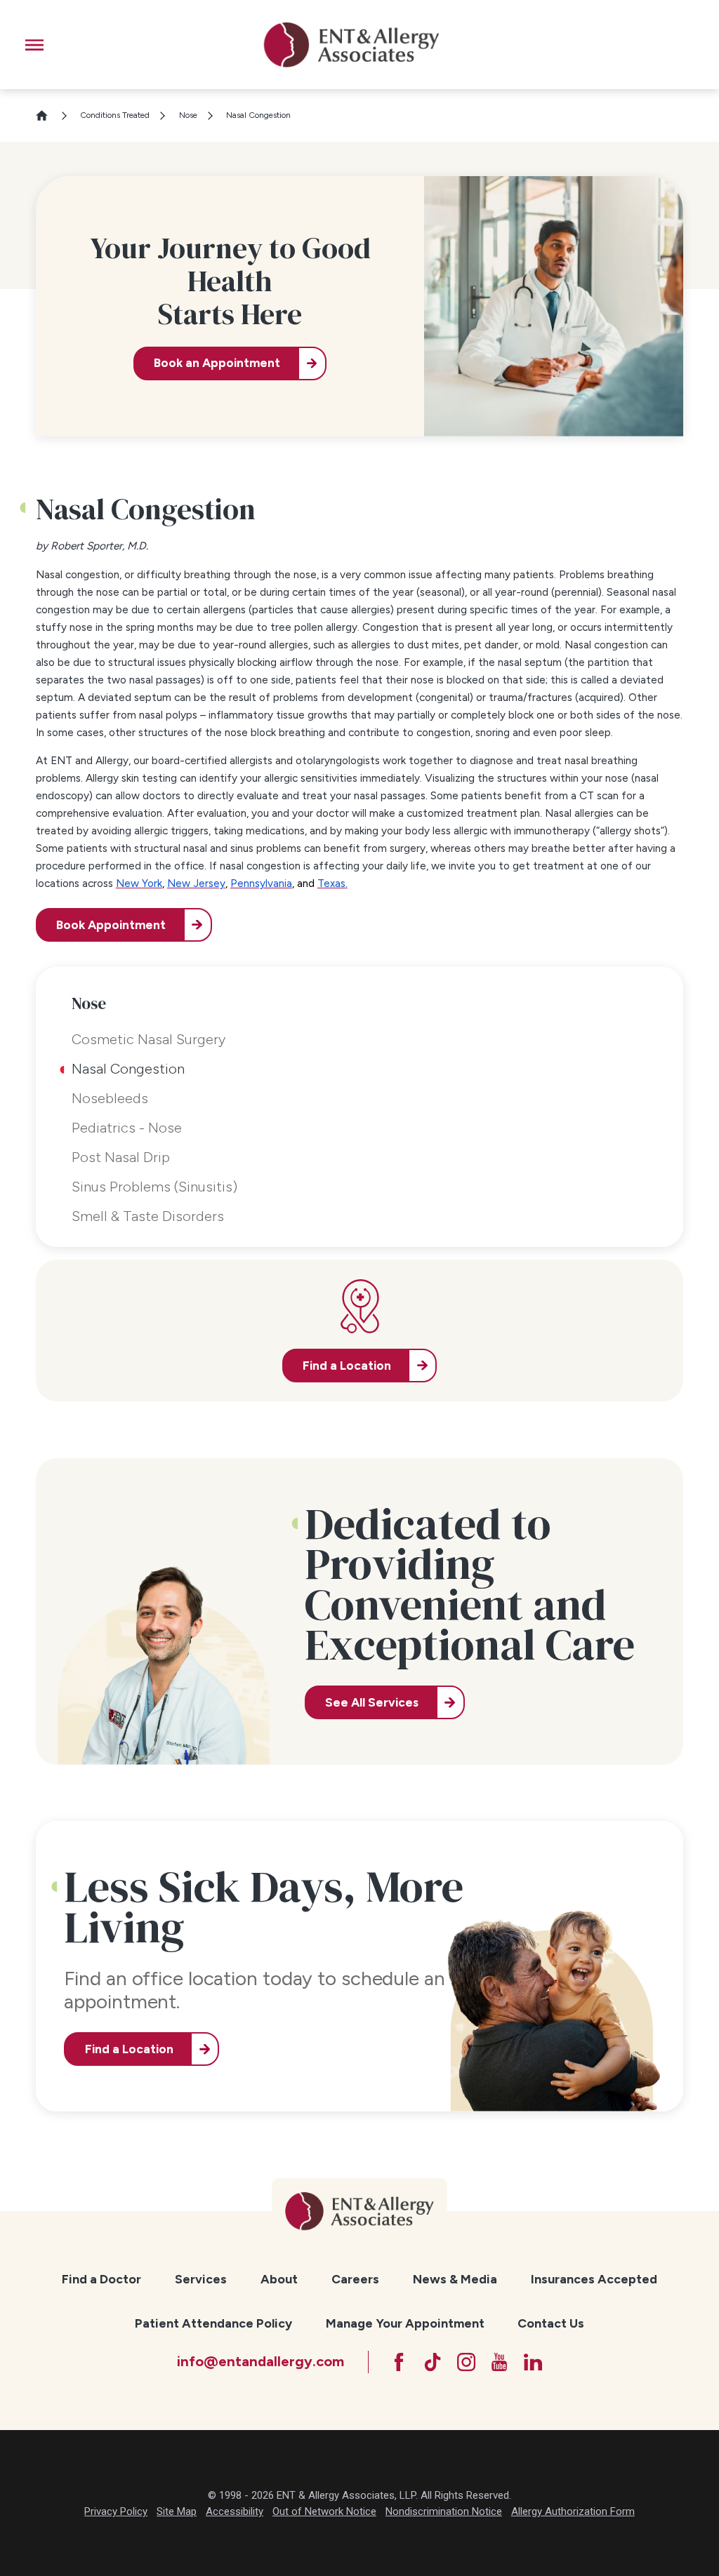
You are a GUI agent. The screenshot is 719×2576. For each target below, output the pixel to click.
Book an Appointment (217, 363)
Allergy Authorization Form (573, 2511)
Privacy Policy (116, 2511)
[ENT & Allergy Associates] (351, 45)
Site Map (177, 2511)
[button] (34, 45)
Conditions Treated (115, 115)
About (279, 2279)
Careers (355, 2279)
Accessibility (235, 2511)
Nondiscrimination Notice (444, 2511)
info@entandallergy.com (260, 2361)
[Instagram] (466, 2362)
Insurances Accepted (594, 2279)
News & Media (455, 2279)
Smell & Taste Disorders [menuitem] (148, 1216)
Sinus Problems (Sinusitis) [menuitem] (154, 1187)
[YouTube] (499, 2362)
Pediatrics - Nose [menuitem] (127, 1128)
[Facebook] (399, 2362)
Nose (188, 115)
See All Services (372, 1702)
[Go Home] (48, 115)
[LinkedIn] (533, 2362)
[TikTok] (433, 2362)
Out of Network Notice (324, 2511)
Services (201, 2279)
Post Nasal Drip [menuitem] (121, 1157)
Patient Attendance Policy (213, 2323)
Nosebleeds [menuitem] (110, 1098)
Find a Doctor (101, 2279)
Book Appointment (111, 925)
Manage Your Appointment (405, 2323)
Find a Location (129, 2049)
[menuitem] (101, 2280)
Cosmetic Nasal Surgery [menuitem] (149, 1039)
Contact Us (551, 2323)
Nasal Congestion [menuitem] (128, 1069)
